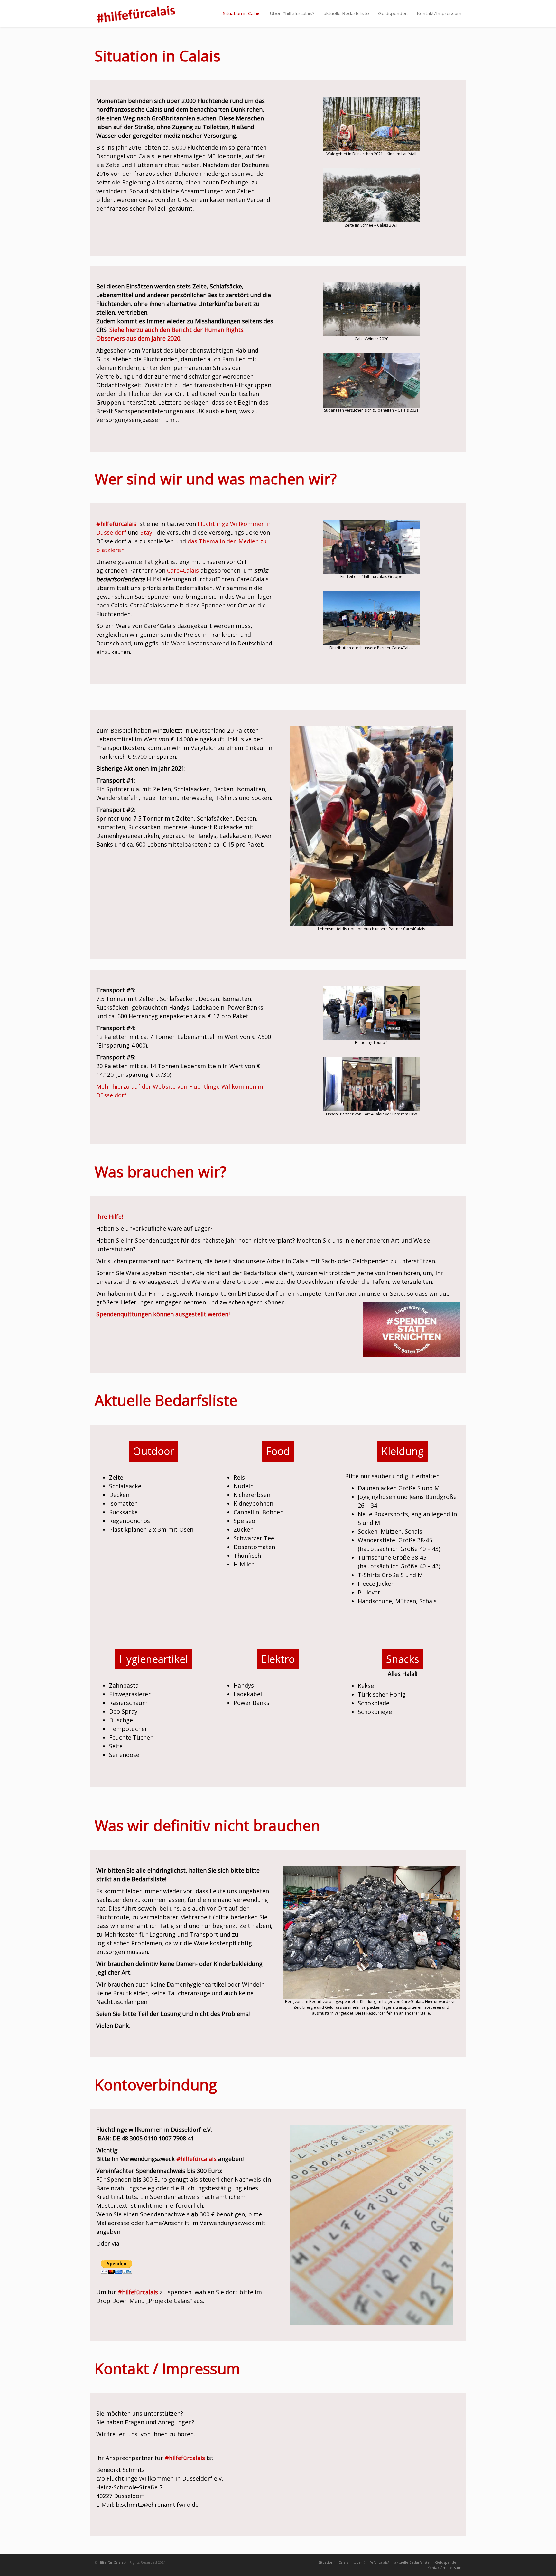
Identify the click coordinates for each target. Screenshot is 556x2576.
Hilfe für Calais (111, 2562)
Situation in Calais (242, 13)
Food (278, 1451)
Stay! (147, 532)
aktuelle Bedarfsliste (346, 13)
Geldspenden (393, 13)
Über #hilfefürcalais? (292, 13)
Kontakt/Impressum (439, 13)
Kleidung (403, 1451)
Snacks (403, 1659)
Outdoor (153, 1451)
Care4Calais (183, 570)
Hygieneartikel (153, 1659)
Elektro (278, 1659)
